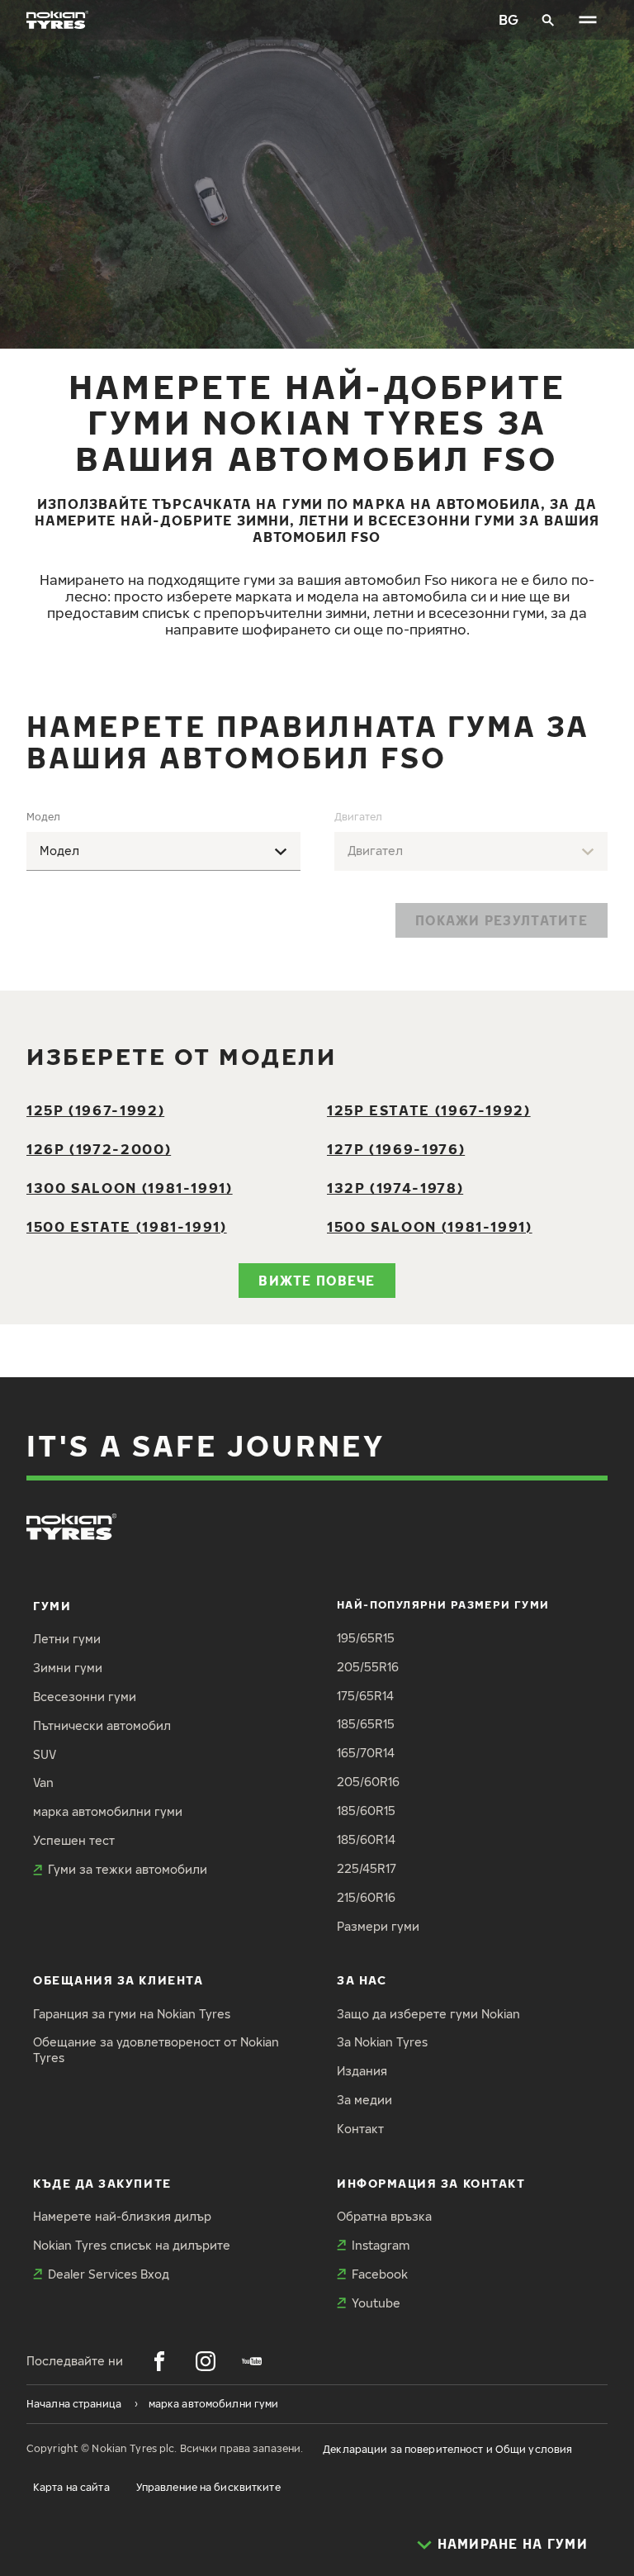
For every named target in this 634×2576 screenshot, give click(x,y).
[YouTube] (252, 2361)
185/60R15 (366, 1811)
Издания (362, 2071)
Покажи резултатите (502, 920)
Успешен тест (74, 1840)
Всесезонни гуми (85, 1697)
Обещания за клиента (118, 1980)
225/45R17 (367, 1868)
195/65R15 (366, 1638)
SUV (45, 1754)
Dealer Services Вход (109, 2274)
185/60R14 (366, 1839)
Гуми (52, 1606)
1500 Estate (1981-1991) (127, 1226)
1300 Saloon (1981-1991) (130, 1188)
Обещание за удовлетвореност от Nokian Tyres (156, 2050)
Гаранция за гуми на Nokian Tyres (132, 2014)
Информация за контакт (431, 2183)
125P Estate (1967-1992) (429, 1110)
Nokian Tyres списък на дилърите (132, 2245)
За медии (364, 2100)
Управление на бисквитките (208, 2487)
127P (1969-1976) (396, 1149)
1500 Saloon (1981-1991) (430, 1226)
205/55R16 (368, 1667)
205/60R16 (368, 1782)
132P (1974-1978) (395, 1188)
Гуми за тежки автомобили (128, 1869)
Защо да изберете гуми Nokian (428, 2014)
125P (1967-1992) (95, 1110)
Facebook (380, 2274)
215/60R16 (366, 1897)
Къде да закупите (102, 2183)
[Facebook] (159, 2361)
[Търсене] (548, 20)
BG (509, 19)
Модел (43, 817)
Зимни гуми (68, 1668)
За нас (362, 1980)
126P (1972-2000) (99, 1149)
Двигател (358, 817)
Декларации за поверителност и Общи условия (447, 2449)
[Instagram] (206, 2361)
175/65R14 (365, 1696)
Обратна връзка (384, 2216)
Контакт (360, 2129)
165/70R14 (366, 1753)
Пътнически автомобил (102, 1725)
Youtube (376, 2303)
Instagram (381, 2245)
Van (43, 1782)
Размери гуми (378, 1926)
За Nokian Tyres (382, 2042)
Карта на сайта (71, 2487)
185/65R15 (366, 1724)
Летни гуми (67, 1639)
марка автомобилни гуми (108, 1811)
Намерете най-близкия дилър (122, 2216)
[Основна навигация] (588, 20)
